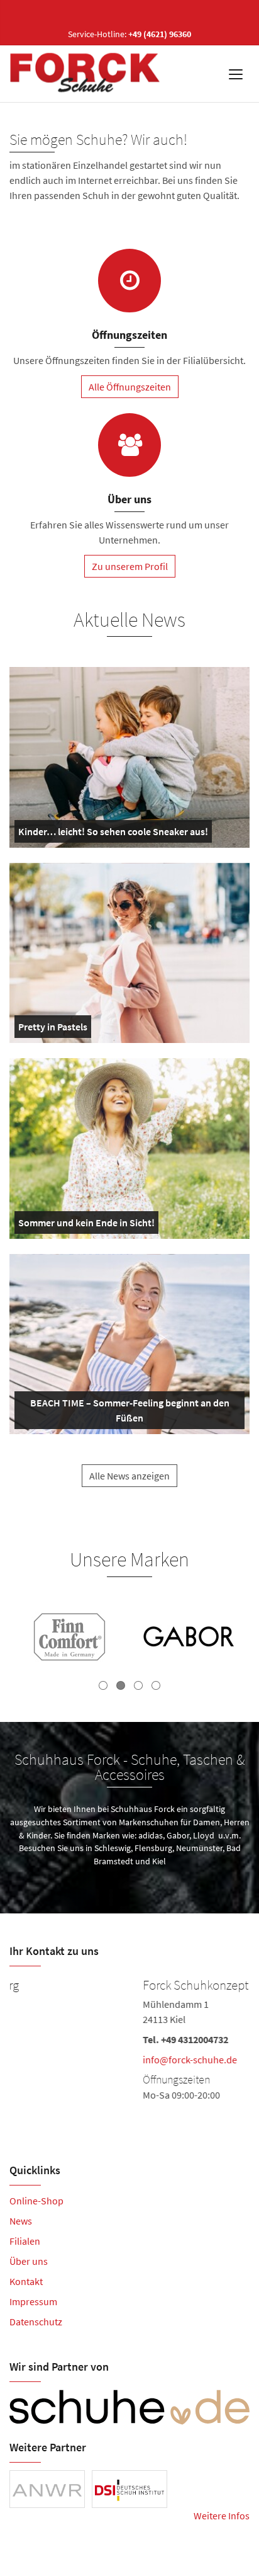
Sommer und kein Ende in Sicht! (86, 1225)
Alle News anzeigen (129, 1476)
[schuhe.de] (129, 2407)
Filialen (25, 2241)
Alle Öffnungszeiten (130, 387)
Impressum (33, 2301)
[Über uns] (129, 445)
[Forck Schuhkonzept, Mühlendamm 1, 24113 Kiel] (129, 2038)
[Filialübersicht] (129, 281)
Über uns (29, 2261)
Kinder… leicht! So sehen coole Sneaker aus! (113, 834)
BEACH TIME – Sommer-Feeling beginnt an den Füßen (126, 1413)
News (21, 2221)
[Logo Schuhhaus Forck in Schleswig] (86, 74)
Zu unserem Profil (130, 566)
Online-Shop (36, 2201)
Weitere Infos (222, 2516)
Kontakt (26, 2281)
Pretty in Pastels (53, 1029)
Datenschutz (36, 2322)
